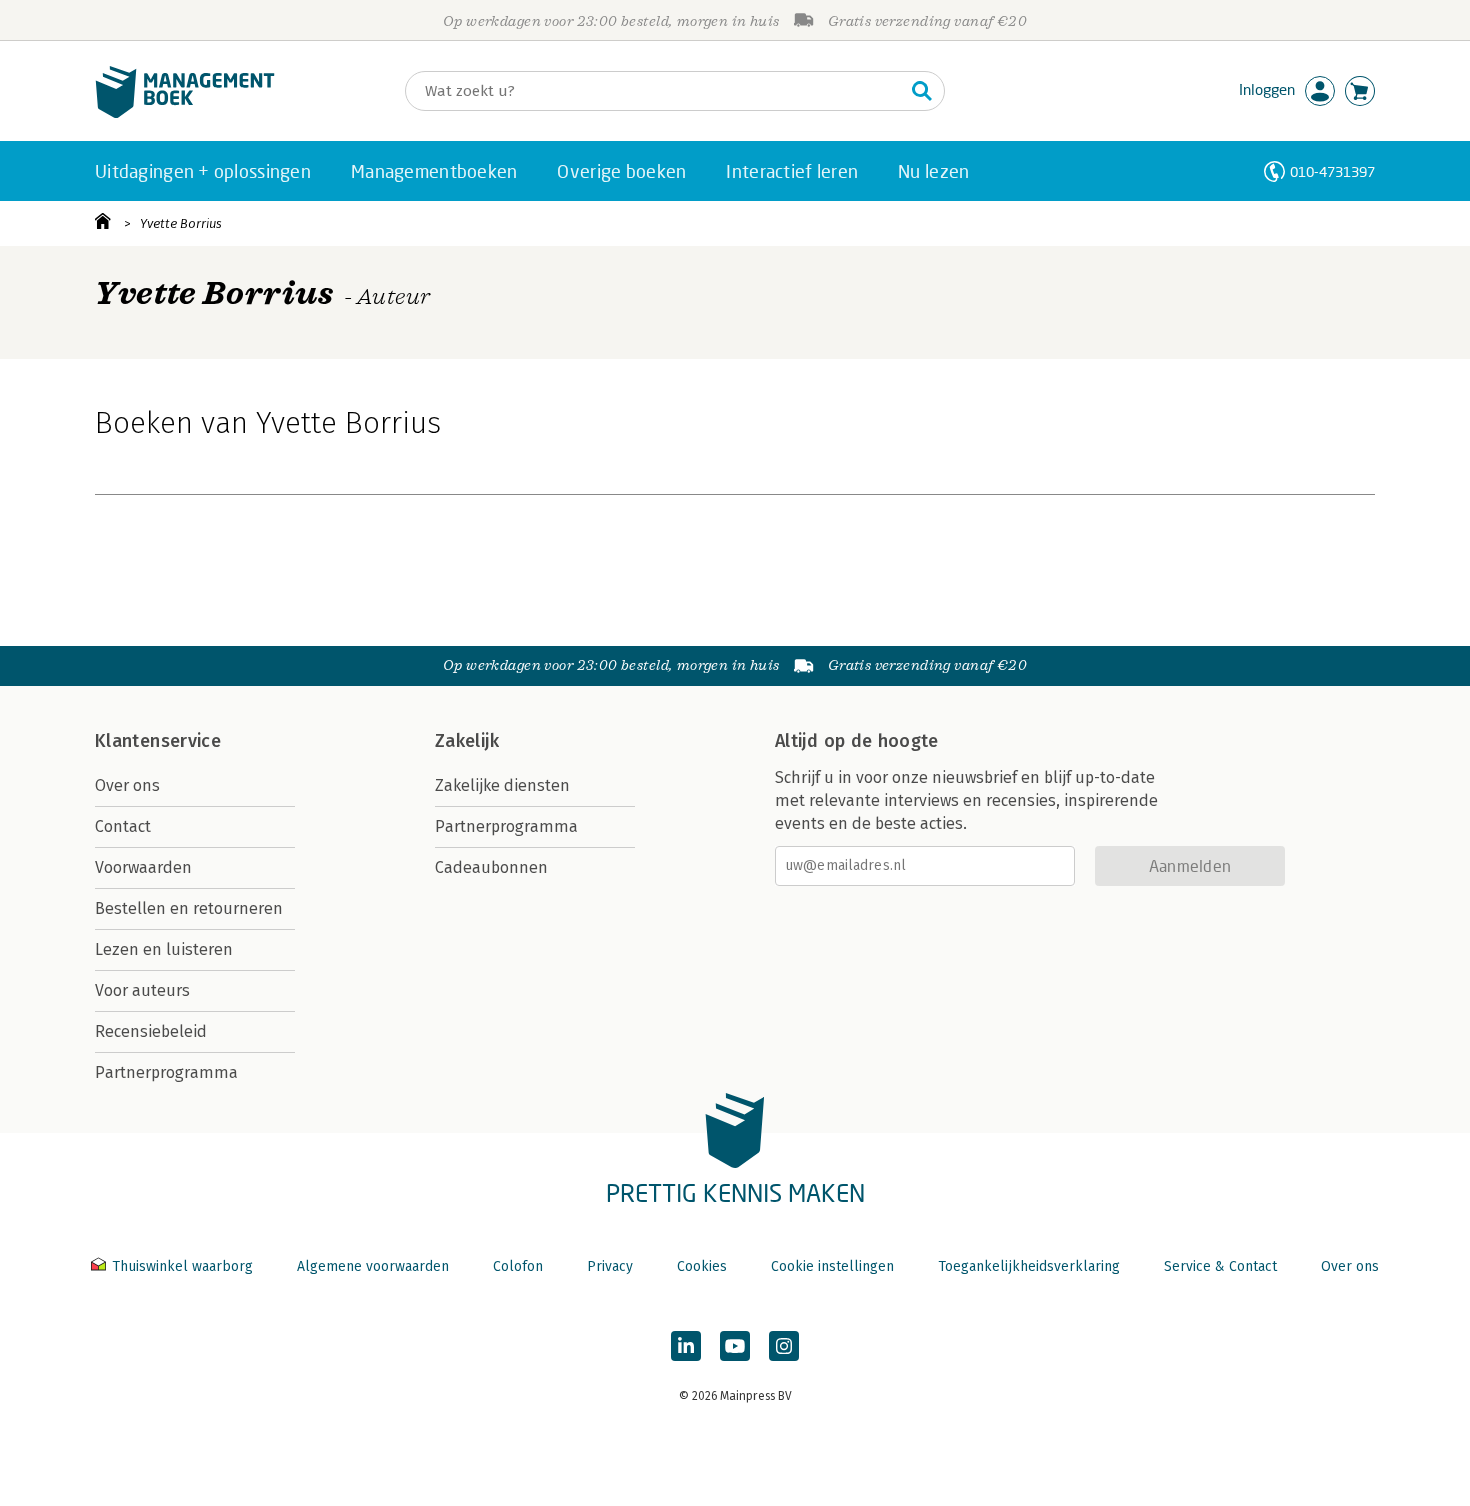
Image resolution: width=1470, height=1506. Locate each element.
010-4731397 (1332, 171)
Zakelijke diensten (502, 785)
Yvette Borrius (181, 223)
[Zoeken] (922, 91)
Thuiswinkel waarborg (182, 1266)
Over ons (127, 785)
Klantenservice (158, 741)
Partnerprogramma (166, 1072)
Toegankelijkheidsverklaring (1029, 1266)
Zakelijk (467, 741)
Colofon (518, 1266)
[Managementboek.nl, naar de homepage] (185, 113)
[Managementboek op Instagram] (784, 1346)
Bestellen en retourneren (189, 908)
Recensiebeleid (151, 1031)
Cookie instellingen (832, 1266)
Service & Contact (1220, 1266)
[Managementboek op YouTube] (735, 1346)
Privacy (610, 1266)
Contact (123, 826)
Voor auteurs (142, 990)
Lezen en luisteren (164, 949)
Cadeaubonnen (491, 867)
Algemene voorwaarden (373, 1266)
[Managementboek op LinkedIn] (686, 1346)
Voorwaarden (143, 867)
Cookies (702, 1266)
